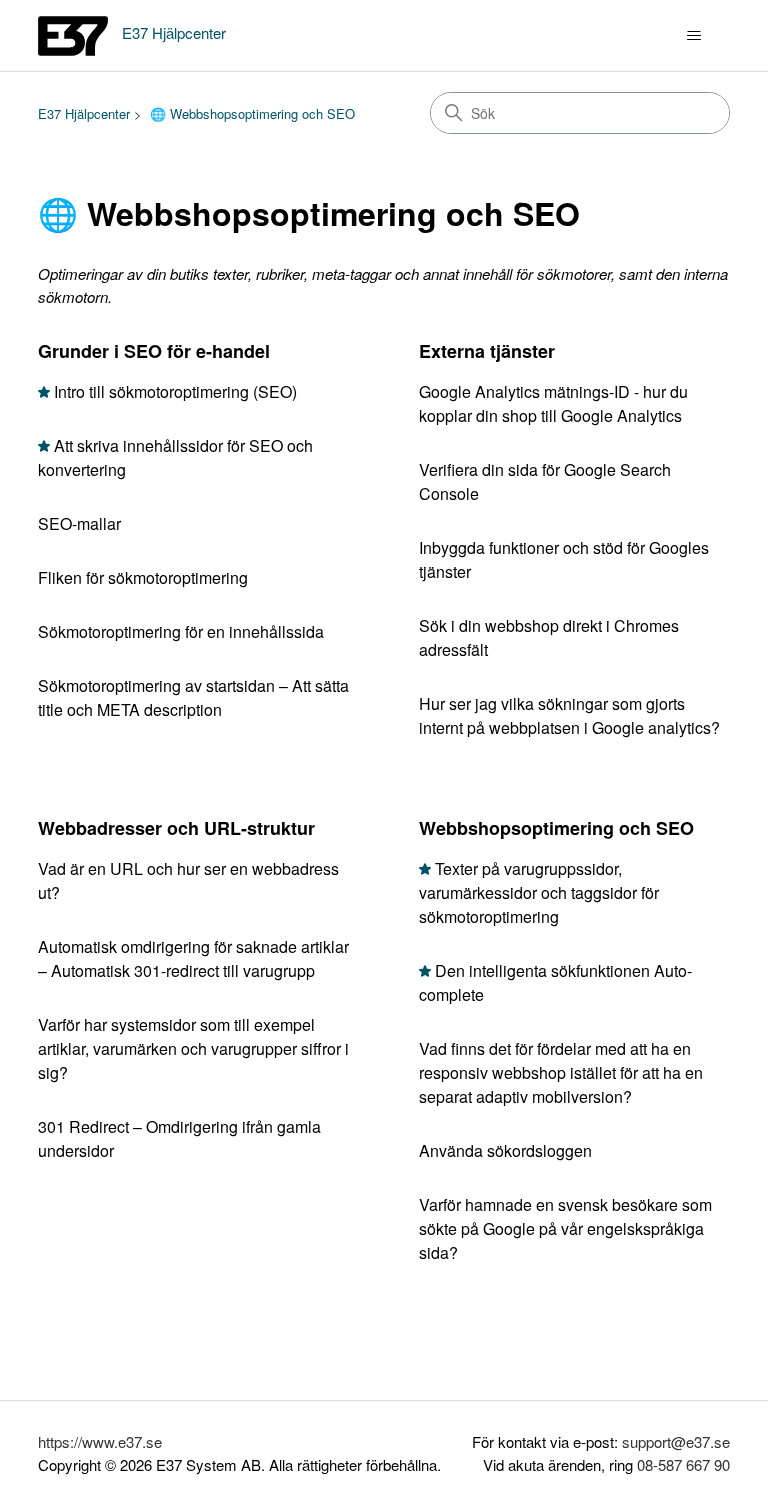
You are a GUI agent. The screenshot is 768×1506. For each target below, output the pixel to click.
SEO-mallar (79, 523)
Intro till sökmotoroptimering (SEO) (175, 391)
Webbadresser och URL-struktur (176, 828)
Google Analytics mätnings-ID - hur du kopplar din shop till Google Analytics (553, 403)
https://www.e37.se (100, 1441)
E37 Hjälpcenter (84, 113)
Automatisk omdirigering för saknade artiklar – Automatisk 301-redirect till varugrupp (193, 958)
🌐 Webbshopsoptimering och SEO (252, 113)
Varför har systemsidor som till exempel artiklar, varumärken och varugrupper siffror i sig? (193, 1048)
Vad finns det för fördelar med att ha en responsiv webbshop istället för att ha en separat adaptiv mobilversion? (561, 1072)
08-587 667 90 (683, 1464)
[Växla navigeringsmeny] (694, 36)
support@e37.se (676, 1441)
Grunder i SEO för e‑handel (154, 351)
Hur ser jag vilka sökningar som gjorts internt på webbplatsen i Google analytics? (569, 715)
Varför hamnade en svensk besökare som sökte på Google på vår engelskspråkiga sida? (565, 1228)
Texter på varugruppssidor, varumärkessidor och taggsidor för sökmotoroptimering (539, 892)
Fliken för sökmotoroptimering (143, 577)
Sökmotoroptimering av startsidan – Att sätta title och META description (193, 697)
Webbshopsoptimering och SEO (556, 828)
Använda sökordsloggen (505, 1150)
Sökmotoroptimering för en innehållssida (181, 631)
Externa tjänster (487, 351)
